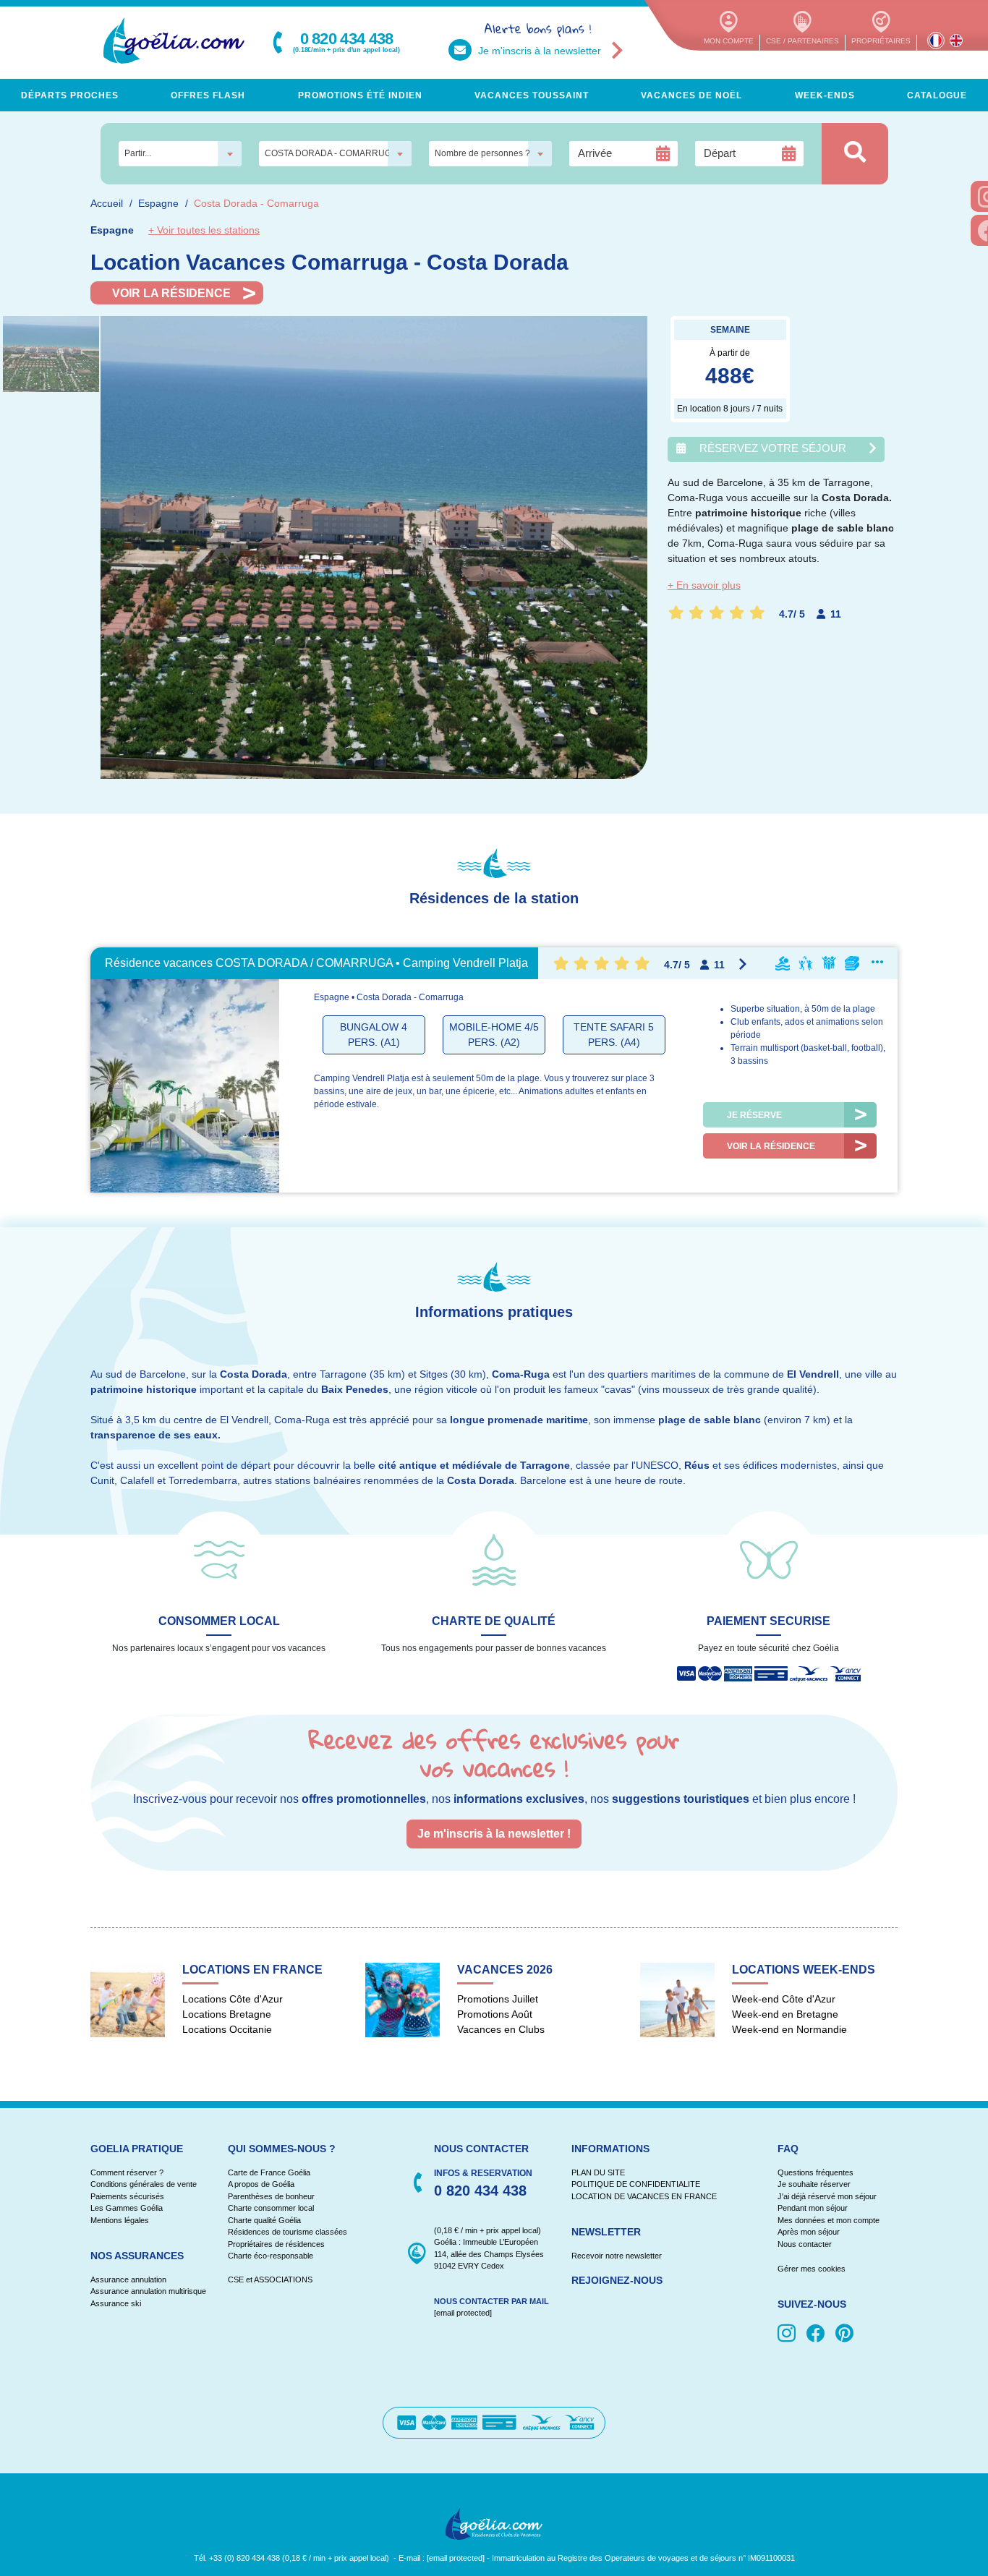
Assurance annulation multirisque (148, 2291)
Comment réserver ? (127, 2172)
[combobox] (180, 154)
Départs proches (70, 95)
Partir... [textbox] (138, 153)
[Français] (936, 40)
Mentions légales (120, 2220)
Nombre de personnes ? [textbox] (482, 153)
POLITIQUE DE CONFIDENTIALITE (636, 2184)
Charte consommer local (271, 2208)
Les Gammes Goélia (127, 2208)
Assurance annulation (128, 2279)
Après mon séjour (809, 2232)
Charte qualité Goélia (264, 2220)
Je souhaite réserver (814, 2184)
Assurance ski (116, 2303)
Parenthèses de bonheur (271, 2196)
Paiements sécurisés (127, 2196)
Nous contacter (805, 2244)
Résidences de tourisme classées (288, 2232)
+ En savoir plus (704, 585)
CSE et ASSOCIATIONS (270, 2279)
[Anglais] (956, 40)
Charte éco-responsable (271, 2256)
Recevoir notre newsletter (617, 2256)
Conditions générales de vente (144, 2184)
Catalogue (937, 95)
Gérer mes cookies (812, 2269)
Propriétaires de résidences (276, 2244)
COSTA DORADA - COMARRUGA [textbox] (331, 153)
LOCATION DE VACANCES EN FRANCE (644, 2196)
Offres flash (208, 95)
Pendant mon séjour (813, 2208)
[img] (789, 2334)
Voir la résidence (171, 293)
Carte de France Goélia (269, 2172)
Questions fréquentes (815, 2172)
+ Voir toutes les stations (204, 230)
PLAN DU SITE (598, 2172)
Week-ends (825, 95)
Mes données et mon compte (829, 2220)
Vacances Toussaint (532, 95)
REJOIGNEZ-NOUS (617, 2280)
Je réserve (754, 1115)
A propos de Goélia (261, 2184)
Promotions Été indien (360, 95)
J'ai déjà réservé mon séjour (827, 2196)
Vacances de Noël (691, 95)
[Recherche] (855, 154)
